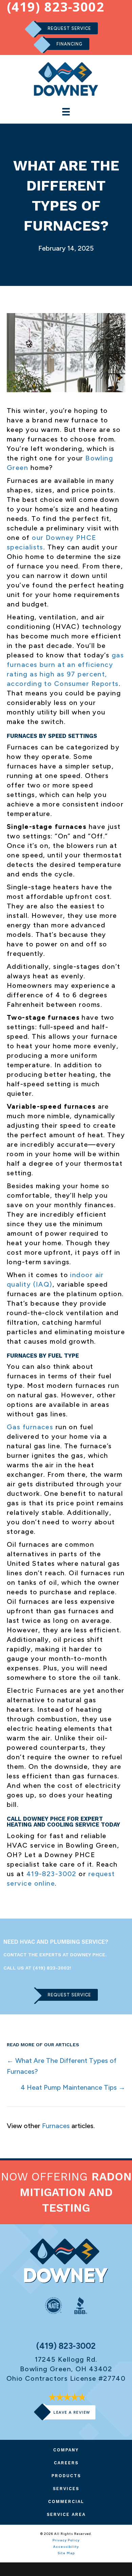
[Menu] (66, 112)
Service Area (66, 2514)
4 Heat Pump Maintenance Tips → (73, 2087)
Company (66, 2450)
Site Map (66, 2553)
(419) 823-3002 (51, 1968)
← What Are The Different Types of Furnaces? (62, 2066)
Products (66, 2476)
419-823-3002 (51, 1874)
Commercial (66, 2501)
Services (66, 2489)
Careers (66, 2463)
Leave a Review (72, 2412)
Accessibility (66, 2547)
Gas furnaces (30, 1427)
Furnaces (56, 2126)
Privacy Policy (66, 2540)
